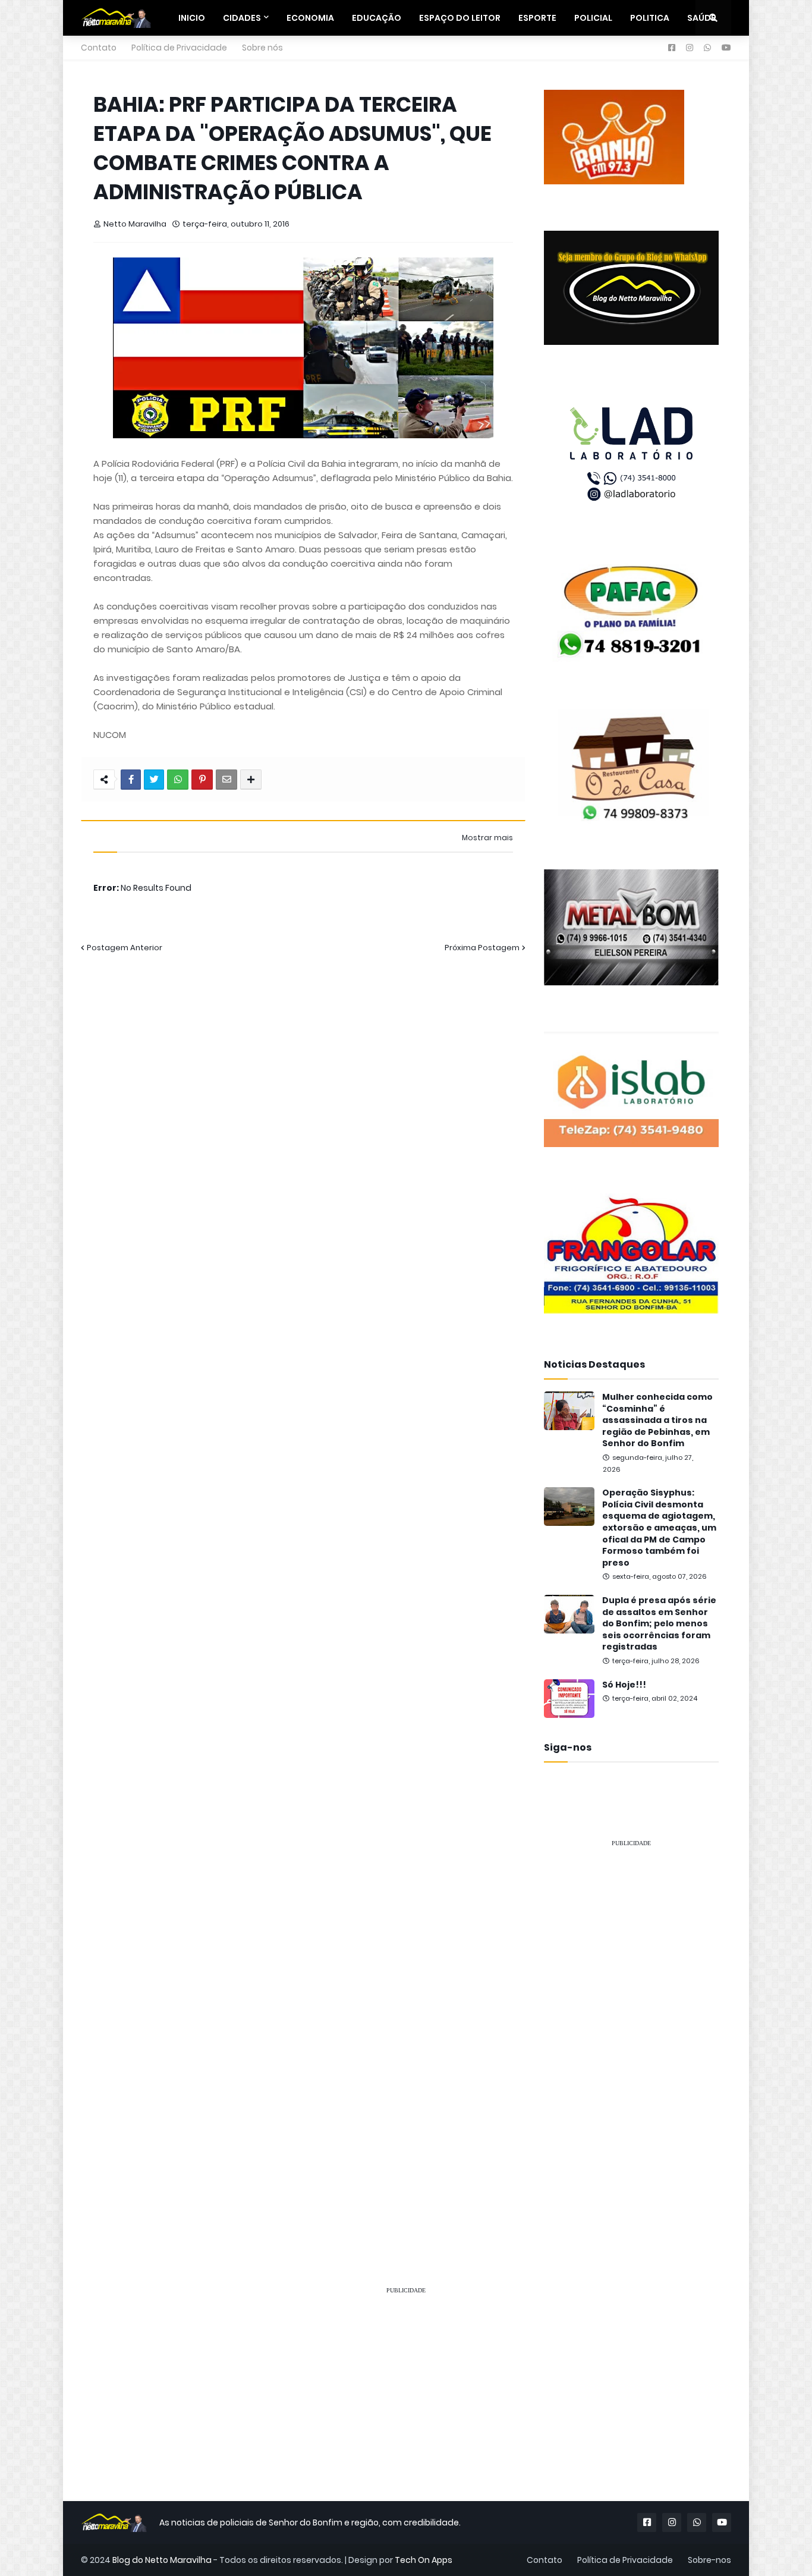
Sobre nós (262, 48)
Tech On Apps (424, 2560)
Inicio (192, 18)
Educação (377, 18)
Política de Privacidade (179, 48)
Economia (310, 18)
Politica (650, 18)
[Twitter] (154, 780)
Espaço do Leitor (460, 18)
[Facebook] (131, 780)
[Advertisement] (631, 2036)
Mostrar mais (487, 838)
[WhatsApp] (178, 780)
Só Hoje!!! (624, 1685)
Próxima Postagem (482, 948)
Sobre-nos (709, 2560)
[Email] (226, 780)
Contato (99, 48)
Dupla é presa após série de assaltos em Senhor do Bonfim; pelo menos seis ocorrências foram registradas (659, 1624)
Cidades (242, 18)
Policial (593, 18)
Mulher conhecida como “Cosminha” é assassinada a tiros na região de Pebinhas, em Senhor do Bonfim (657, 1420)
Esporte (537, 18)
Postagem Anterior (125, 948)
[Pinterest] (202, 780)
